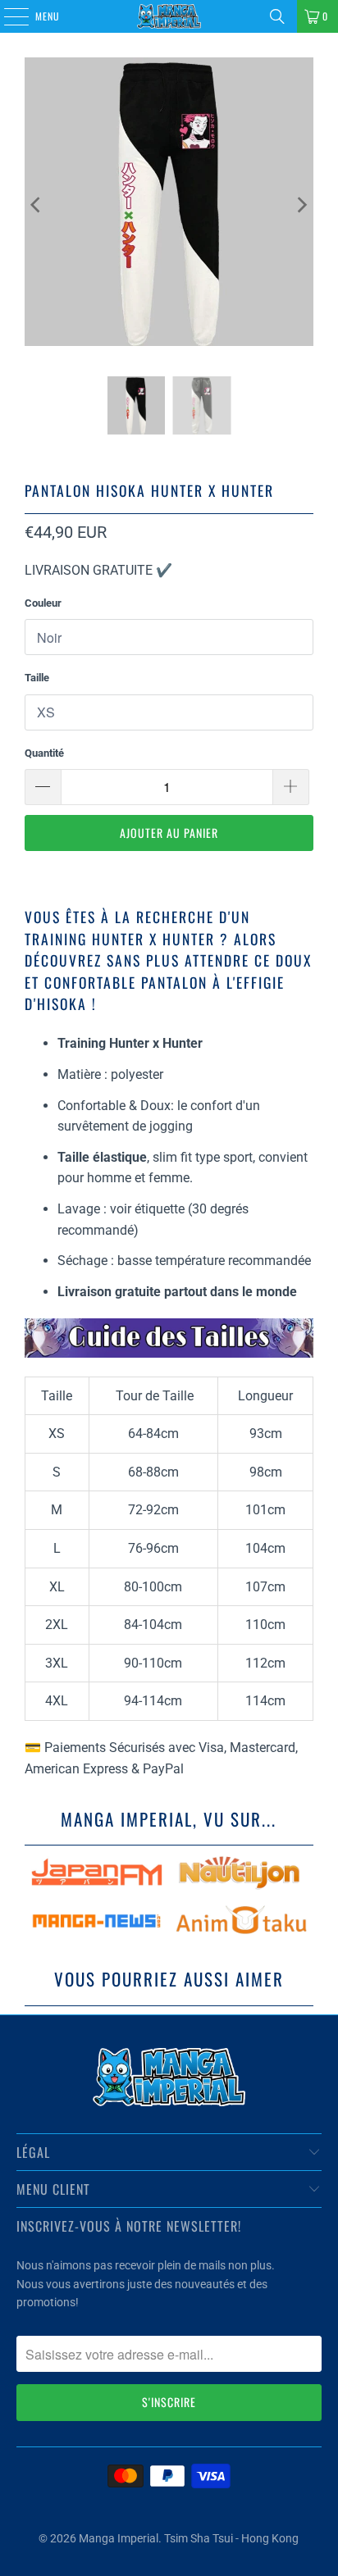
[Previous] (37, 205)
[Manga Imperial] (169, 16)
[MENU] (7, 16)
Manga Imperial (119, 2538)
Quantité (44, 753)
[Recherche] (277, 16)
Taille (37, 678)
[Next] (301, 205)
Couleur (43, 603)
